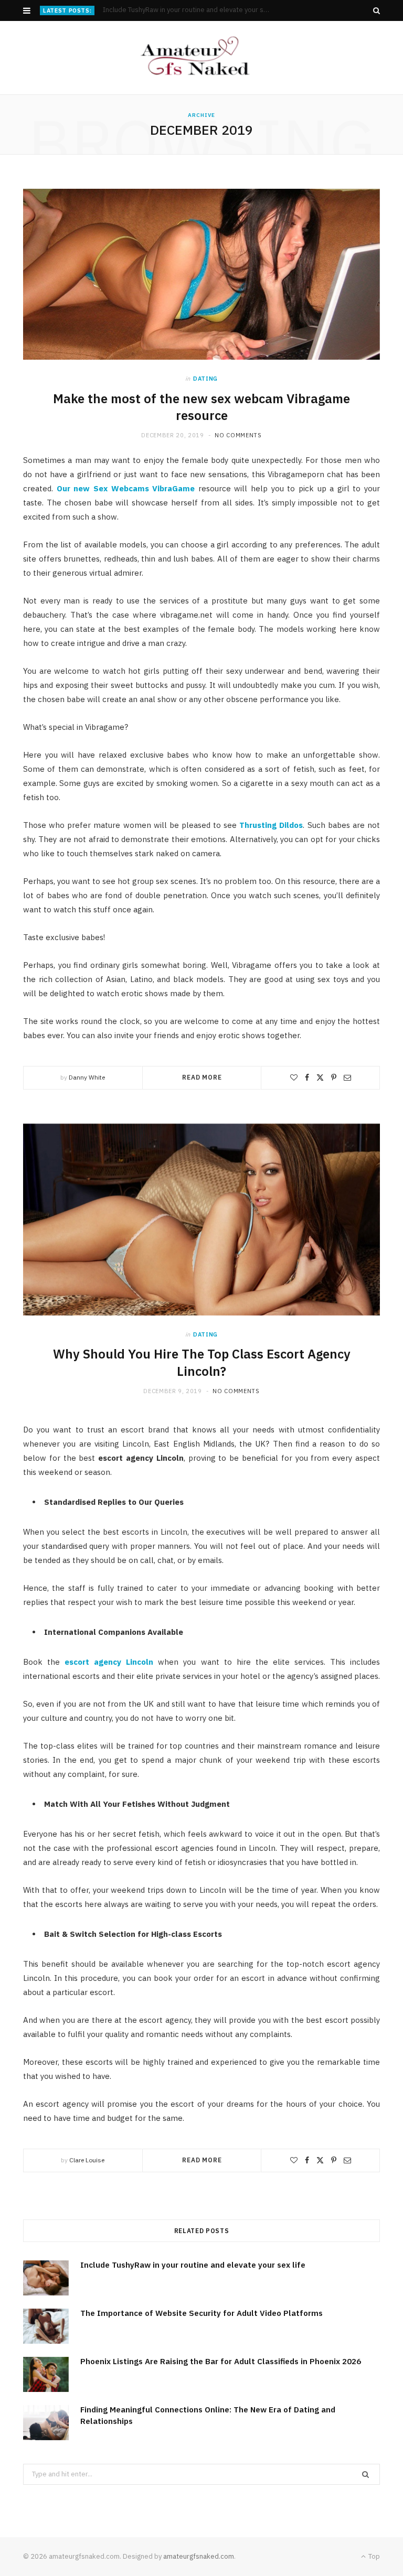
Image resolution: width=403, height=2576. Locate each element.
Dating (205, 379)
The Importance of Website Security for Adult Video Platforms (194, 10)
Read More (202, 1077)
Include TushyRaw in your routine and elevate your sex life (193, 2265)
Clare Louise (87, 2160)
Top (373, 2556)
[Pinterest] (334, 1077)
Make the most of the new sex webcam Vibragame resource (201, 407)
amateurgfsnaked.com (199, 2556)
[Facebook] (307, 1077)
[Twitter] (320, 1077)
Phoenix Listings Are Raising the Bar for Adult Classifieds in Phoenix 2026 (221, 2361)
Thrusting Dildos (271, 825)
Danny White (87, 1077)
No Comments (238, 435)
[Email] (347, 1077)
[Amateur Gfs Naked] (201, 58)
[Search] (377, 10)
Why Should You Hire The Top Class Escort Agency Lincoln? (202, 1362)
